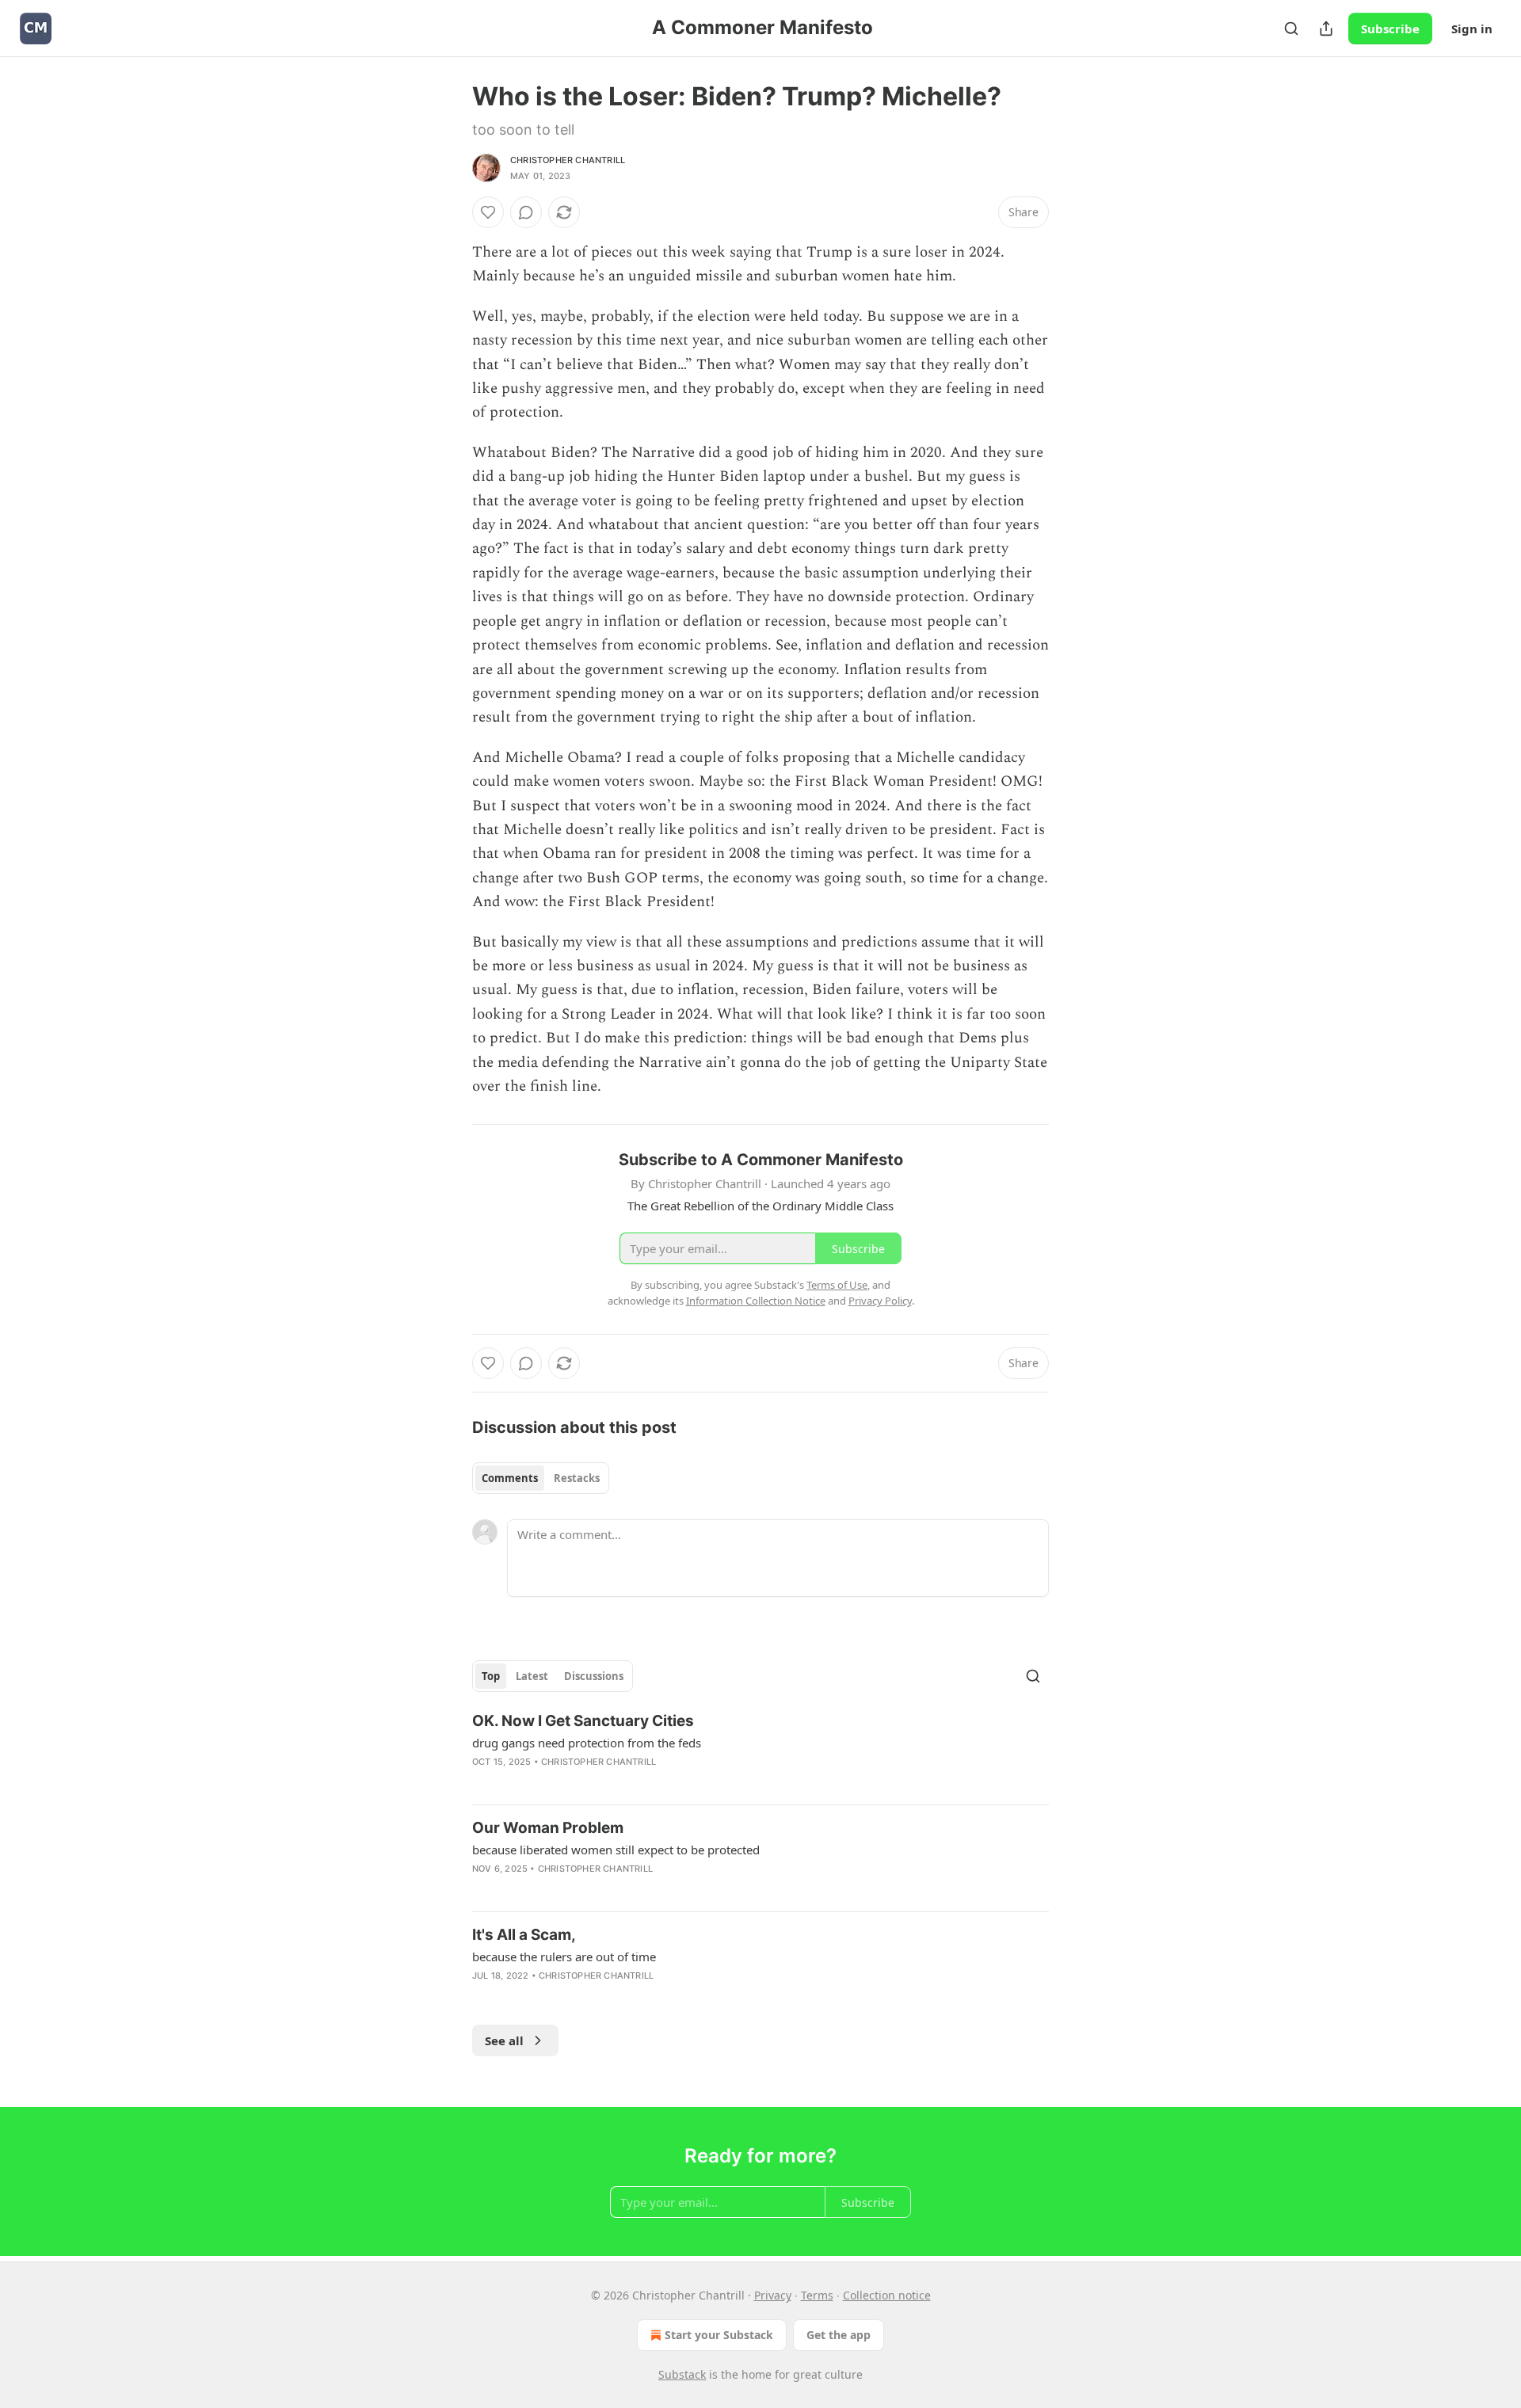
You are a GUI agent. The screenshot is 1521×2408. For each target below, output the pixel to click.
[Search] (1291, 29)
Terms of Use (837, 1285)
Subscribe (1390, 29)
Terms (817, 2295)
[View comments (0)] (526, 212)
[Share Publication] (1326, 29)
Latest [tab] (532, 1676)
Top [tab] (491, 1676)
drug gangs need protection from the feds (587, 1743)
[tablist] (541, 1478)
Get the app (839, 2335)
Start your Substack (719, 2335)
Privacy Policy (880, 1301)
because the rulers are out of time (564, 1956)
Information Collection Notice (756, 1301)
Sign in (1472, 29)
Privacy (773, 2295)
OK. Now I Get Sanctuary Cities (583, 1721)
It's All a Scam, (524, 1935)
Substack (682, 2374)
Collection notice (887, 2295)
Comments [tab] (510, 1478)
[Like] (488, 212)
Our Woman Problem (548, 1828)
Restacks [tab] (577, 1478)
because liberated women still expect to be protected (616, 1850)
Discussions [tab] (594, 1676)
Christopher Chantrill (568, 160)
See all (504, 2040)
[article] (760, 1751)
